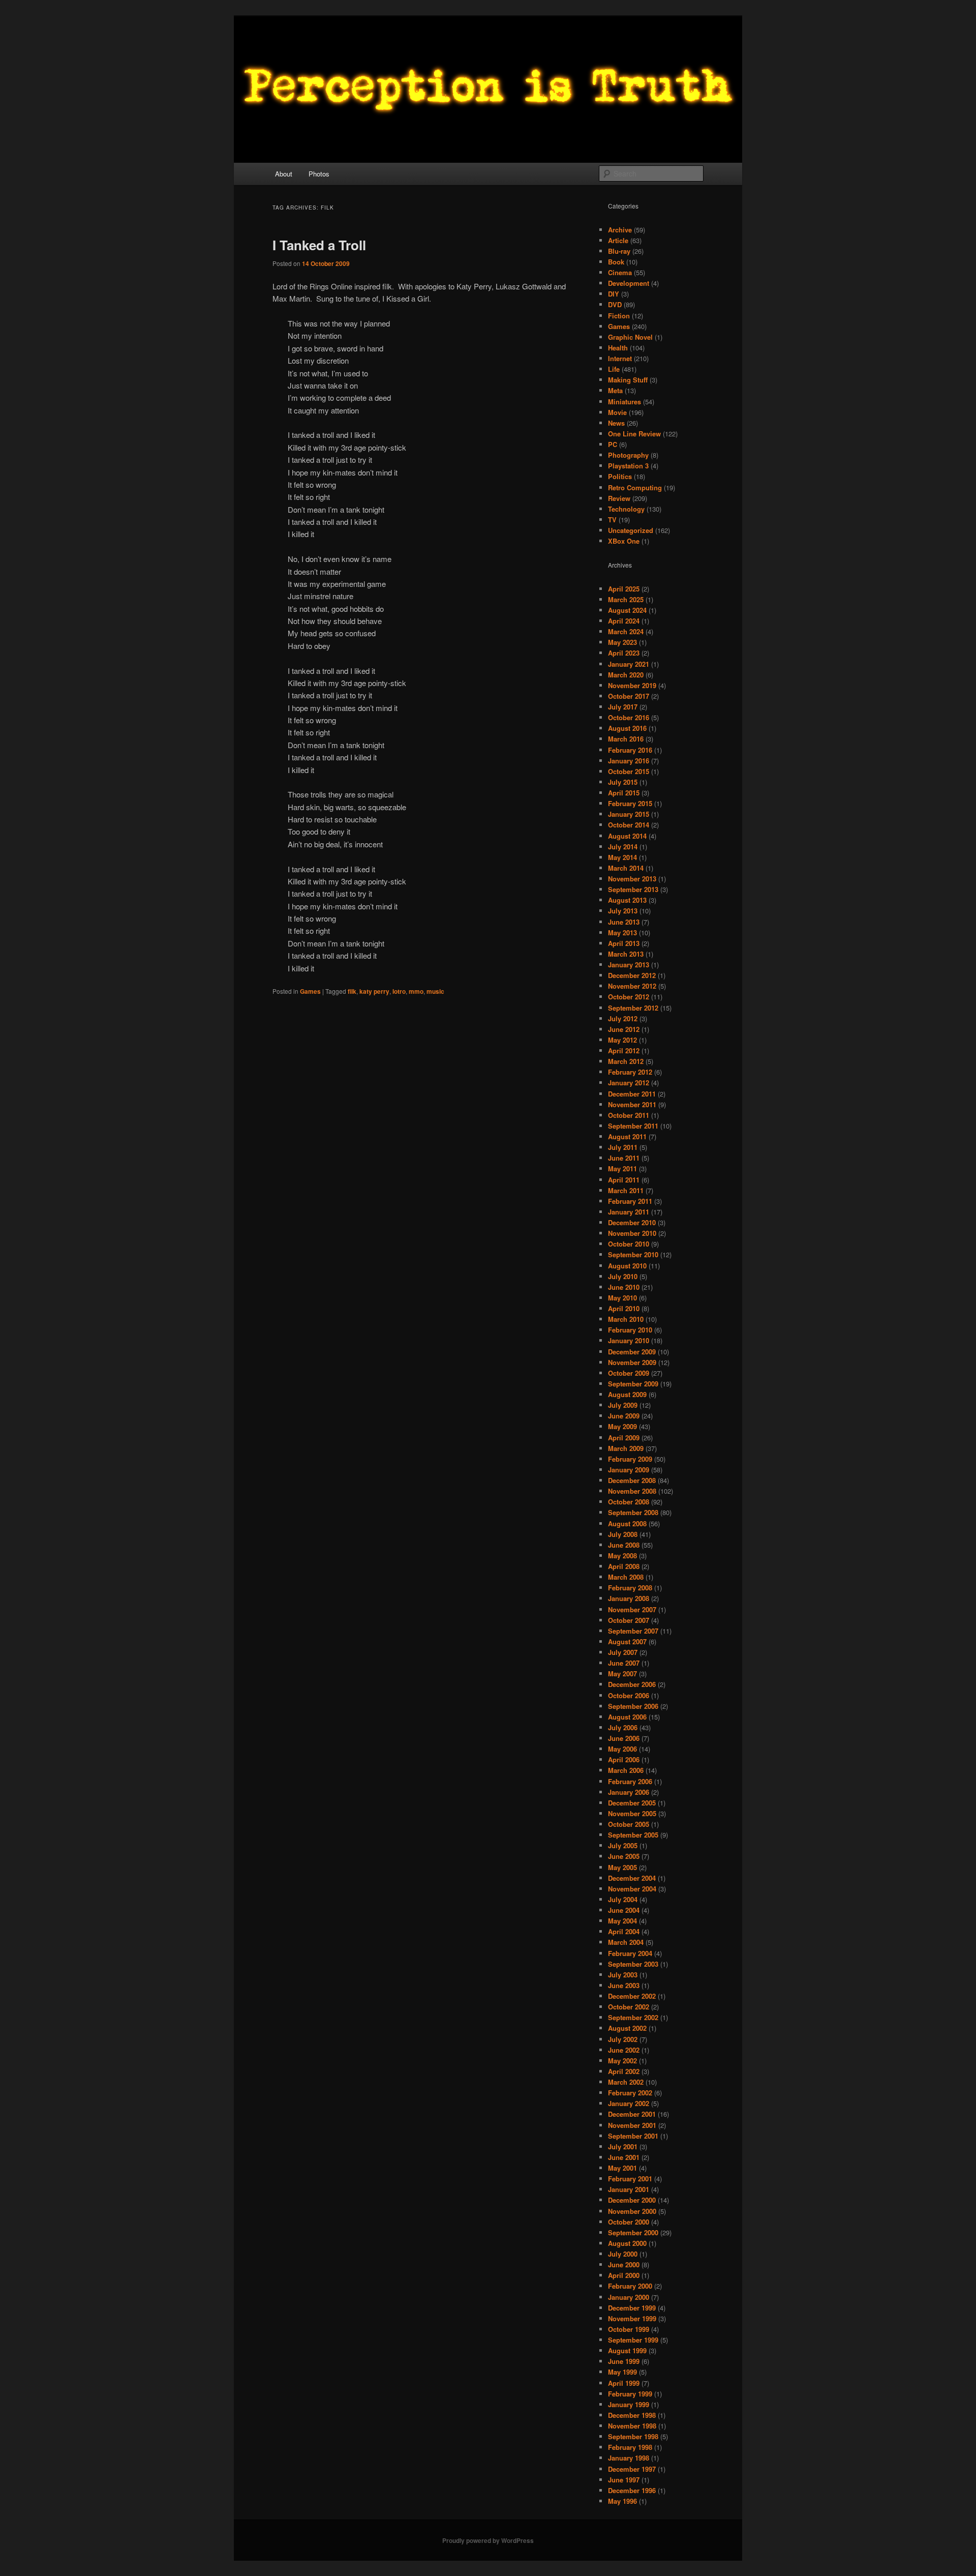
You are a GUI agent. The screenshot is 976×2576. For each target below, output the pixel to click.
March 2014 (626, 868)
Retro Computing (635, 487)
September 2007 (633, 1631)
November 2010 (632, 1233)
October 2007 (629, 1620)
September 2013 (633, 889)
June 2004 (624, 1910)
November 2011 (632, 1104)
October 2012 (629, 997)
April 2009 (624, 1438)
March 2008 (626, 1577)
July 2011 (623, 1147)
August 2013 (627, 900)
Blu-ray (619, 251)
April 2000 (624, 2275)
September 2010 (633, 1254)
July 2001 (623, 2146)
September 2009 (633, 1384)
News (616, 423)
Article (618, 240)
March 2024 (626, 631)
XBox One (624, 541)
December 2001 (632, 2114)
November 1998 (632, 2426)
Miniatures (624, 402)
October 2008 (629, 1502)
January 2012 (629, 1083)
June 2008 (624, 1545)
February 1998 (630, 2447)
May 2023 (622, 642)
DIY (614, 294)
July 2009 (623, 1405)
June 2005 (624, 1856)
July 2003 (623, 1975)
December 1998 (632, 2415)
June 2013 (624, 922)
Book (616, 262)
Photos (319, 174)
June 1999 (624, 2361)
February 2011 (630, 1201)
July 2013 (623, 911)
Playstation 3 (628, 466)
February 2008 (630, 1588)
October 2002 (629, 2007)
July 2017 (623, 707)
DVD (615, 304)
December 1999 (632, 2308)
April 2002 (624, 2071)
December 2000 (632, 2200)
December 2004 (632, 1878)
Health (618, 348)
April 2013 (624, 943)
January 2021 (629, 664)
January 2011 (629, 1212)
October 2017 (629, 696)
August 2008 (627, 1523)
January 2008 (629, 1598)
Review (619, 498)
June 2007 (624, 1663)
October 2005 (629, 1824)
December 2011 (632, 1094)
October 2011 (629, 1115)
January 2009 (629, 1470)
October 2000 (629, 2222)
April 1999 (624, 2383)
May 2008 (622, 1556)
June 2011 (624, 1158)
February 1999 (630, 2394)
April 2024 (624, 621)
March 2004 (626, 1942)
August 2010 (627, 1266)
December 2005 (632, 1803)
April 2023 (624, 653)
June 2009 (624, 1416)
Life (614, 369)
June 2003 (624, 1985)
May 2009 (622, 1426)
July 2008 (623, 1534)
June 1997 (624, 2480)
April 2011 (624, 1180)
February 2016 (630, 750)
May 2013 (622, 932)
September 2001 (633, 2136)
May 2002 (622, 2061)
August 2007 (627, 1641)
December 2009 (632, 1352)
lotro (399, 991)
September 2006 (633, 1706)
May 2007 (622, 1674)
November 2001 (632, 2125)
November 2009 (632, 1362)
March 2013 (626, 954)
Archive (620, 230)
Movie (617, 412)
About (284, 174)
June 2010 (624, 1287)
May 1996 (622, 2501)
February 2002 (630, 2093)
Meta (615, 390)
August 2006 (627, 1717)
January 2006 (629, 1792)
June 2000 (624, 2264)
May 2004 (622, 1921)
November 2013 (632, 879)
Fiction (619, 316)
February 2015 (630, 803)
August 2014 (627, 836)
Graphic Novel (630, 337)
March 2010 (626, 1319)
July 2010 (623, 1276)
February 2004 (630, 1953)
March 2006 (626, 1770)
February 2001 (630, 2179)
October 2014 (629, 825)
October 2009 (629, 1373)
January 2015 (629, 814)
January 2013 (629, 965)
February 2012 (630, 1072)
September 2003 (633, 1964)
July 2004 (623, 1899)
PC (613, 444)
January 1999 (629, 2404)
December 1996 (632, 2490)
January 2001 (629, 2189)
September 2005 (633, 1835)
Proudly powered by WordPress (488, 2540)
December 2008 (632, 1480)
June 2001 (624, 2157)
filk (352, 991)
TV (612, 520)
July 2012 (623, 1018)
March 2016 (626, 739)
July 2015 (623, 782)
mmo (416, 991)
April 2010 (624, 1308)
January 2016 (629, 761)
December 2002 (632, 1996)
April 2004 (624, 1931)
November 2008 (632, 1491)
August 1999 (627, 2350)
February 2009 (630, 1459)
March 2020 (626, 675)
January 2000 (629, 2297)
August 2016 (627, 728)
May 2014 (622, 857)
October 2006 (629, 1695)
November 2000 (632, 2211)
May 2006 (622, 1749)
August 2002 (627, 2028)
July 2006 (623, 1727)
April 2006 (624, 1759)
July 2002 (623, 2039)
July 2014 (623, 847)
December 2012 (632, 975)
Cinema (620, 272)
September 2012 (633, 1008)
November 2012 (632, 986)
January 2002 (629, 2103)
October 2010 (629, 1244)
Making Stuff (628, 380)
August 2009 (627, 1394)
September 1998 (633, 2436)
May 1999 (622, 2372)
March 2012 (626, 1061)
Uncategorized (631, 530)
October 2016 (629, 717)
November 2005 (632, 1813)
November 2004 (632, 1889)
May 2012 (622, 1040)
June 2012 (624, 1029)
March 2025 (626, 599)
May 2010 (622, 1298)
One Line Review (634, 434)
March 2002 (626, 2082)
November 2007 (632, 1609)
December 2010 (632, 1222)
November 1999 (632, 2318)
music (435, 991)
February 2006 (630, 1781)
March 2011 (626, 1190)
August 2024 (627, 610)
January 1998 (629, 2458)
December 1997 (632, 2469)
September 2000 (633, 2232)
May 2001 (622, 2168)
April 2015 (624, 793)
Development (629, 283)
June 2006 (624, 1738)
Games (310, 991)
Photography (628, 455)
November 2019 (632, 685)
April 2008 (624, 1566)
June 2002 (624, 2050)
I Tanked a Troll (319, 245)
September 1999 (633, 2340)
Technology (626, 509)
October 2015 (629, 771)
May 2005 (622, 1867)
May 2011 (622, 1168)
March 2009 (626, 1448)
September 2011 (633, 1126)
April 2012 (624, 1050)
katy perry (374, 991)
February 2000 (630, 2286)
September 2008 (633, 1512)
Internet (620, 358)
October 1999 (629, 2329)
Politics (620, 476)
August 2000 (627, 2243)
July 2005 (623, 1845)
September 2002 (633, 2017)
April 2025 (624, 589)
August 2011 (627, 1136)
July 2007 (623, 1652)
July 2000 (623, 2254)
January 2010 (629, 1340)
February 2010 (630, 1330)
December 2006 (632, 1684)
